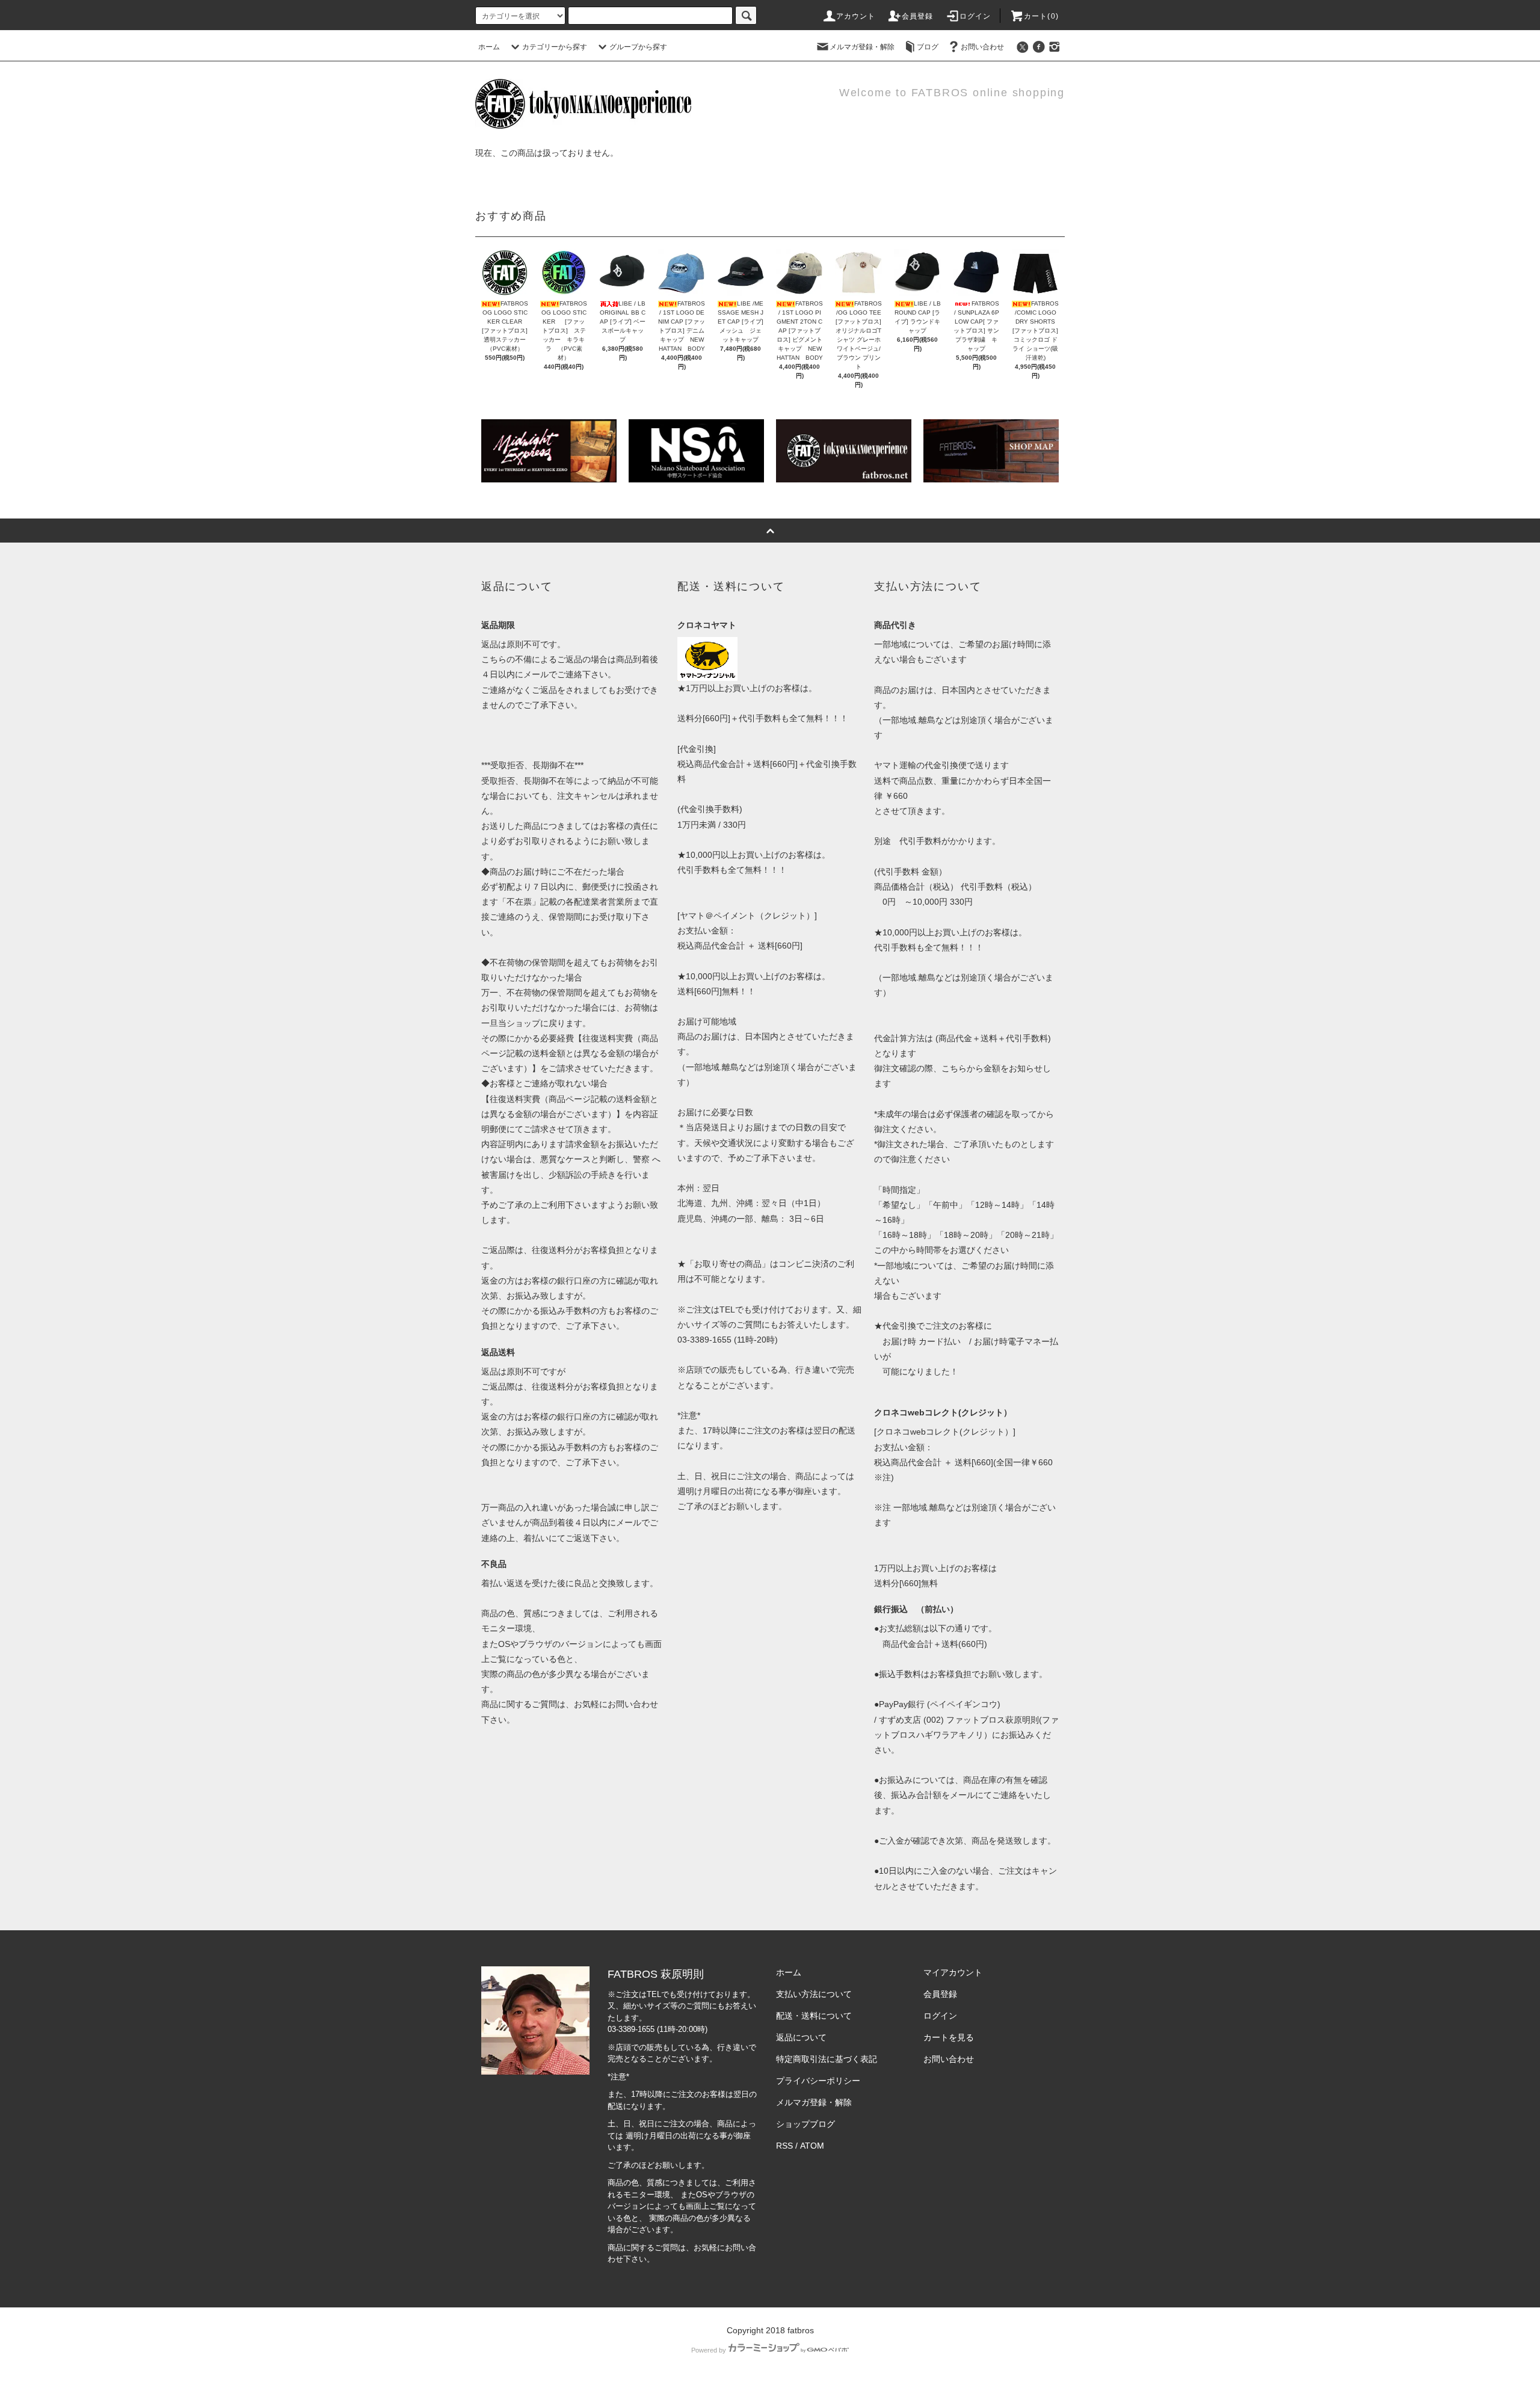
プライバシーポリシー (818, 2081)
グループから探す (638, 47)
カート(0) (1041, 16)
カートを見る (949, 2037)
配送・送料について (814, 2016)
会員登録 (918, 16)
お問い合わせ (982, 47)
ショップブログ (805, 2124)
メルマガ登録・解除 (862, 47)
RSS (784, 2146)
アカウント (856, 16)
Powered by (709, 2350)
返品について (801, 2037)
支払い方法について (814, 1994)
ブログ (928, 47)
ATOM (812, 2146)
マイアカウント (953, 1972)
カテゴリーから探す (555, 47)
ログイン (975, 16)
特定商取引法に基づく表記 (827, 2059)
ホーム (489, 47)
